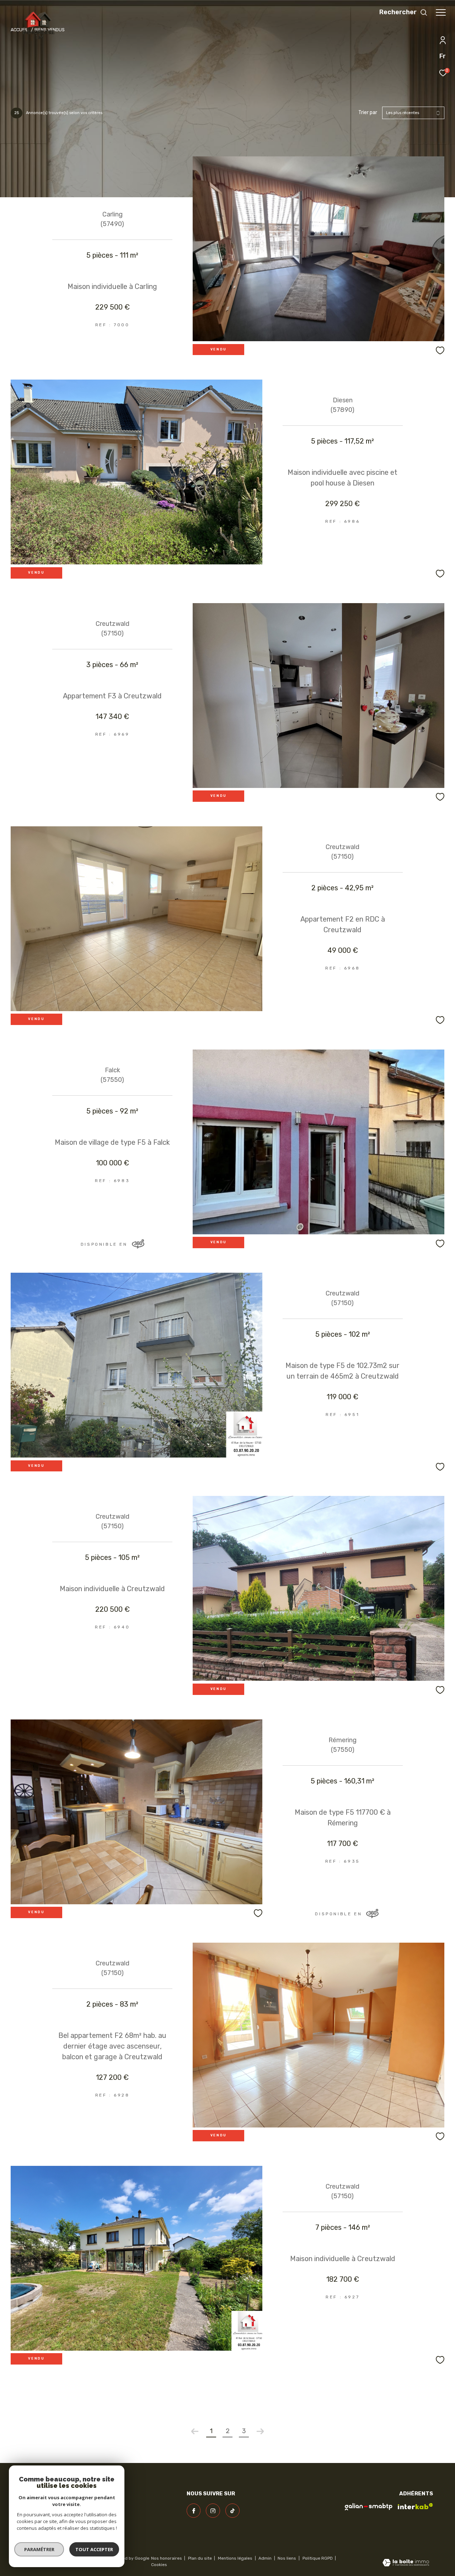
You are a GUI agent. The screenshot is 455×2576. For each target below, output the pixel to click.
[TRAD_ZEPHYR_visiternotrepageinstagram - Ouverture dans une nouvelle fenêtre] (213, 2511)
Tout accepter (94, 2549)
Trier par (368, 113)
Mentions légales (236, 2558)
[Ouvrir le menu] (441, 12)
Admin (266, 2558)
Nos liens (287, 2558)
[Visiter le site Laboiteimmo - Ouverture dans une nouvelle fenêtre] (406, 2563)
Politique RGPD (318, 2558)
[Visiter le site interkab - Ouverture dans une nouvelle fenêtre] (415, 2506)
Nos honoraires (167, 2558)
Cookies (159, 2565)
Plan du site (200, 2558)
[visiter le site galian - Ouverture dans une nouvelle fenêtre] (369, 2507)
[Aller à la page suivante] (260, 2431)
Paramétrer (39, 2549)
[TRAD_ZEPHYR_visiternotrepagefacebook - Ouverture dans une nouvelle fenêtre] (194, 2511)
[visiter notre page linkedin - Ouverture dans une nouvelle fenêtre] (232, 2511)
